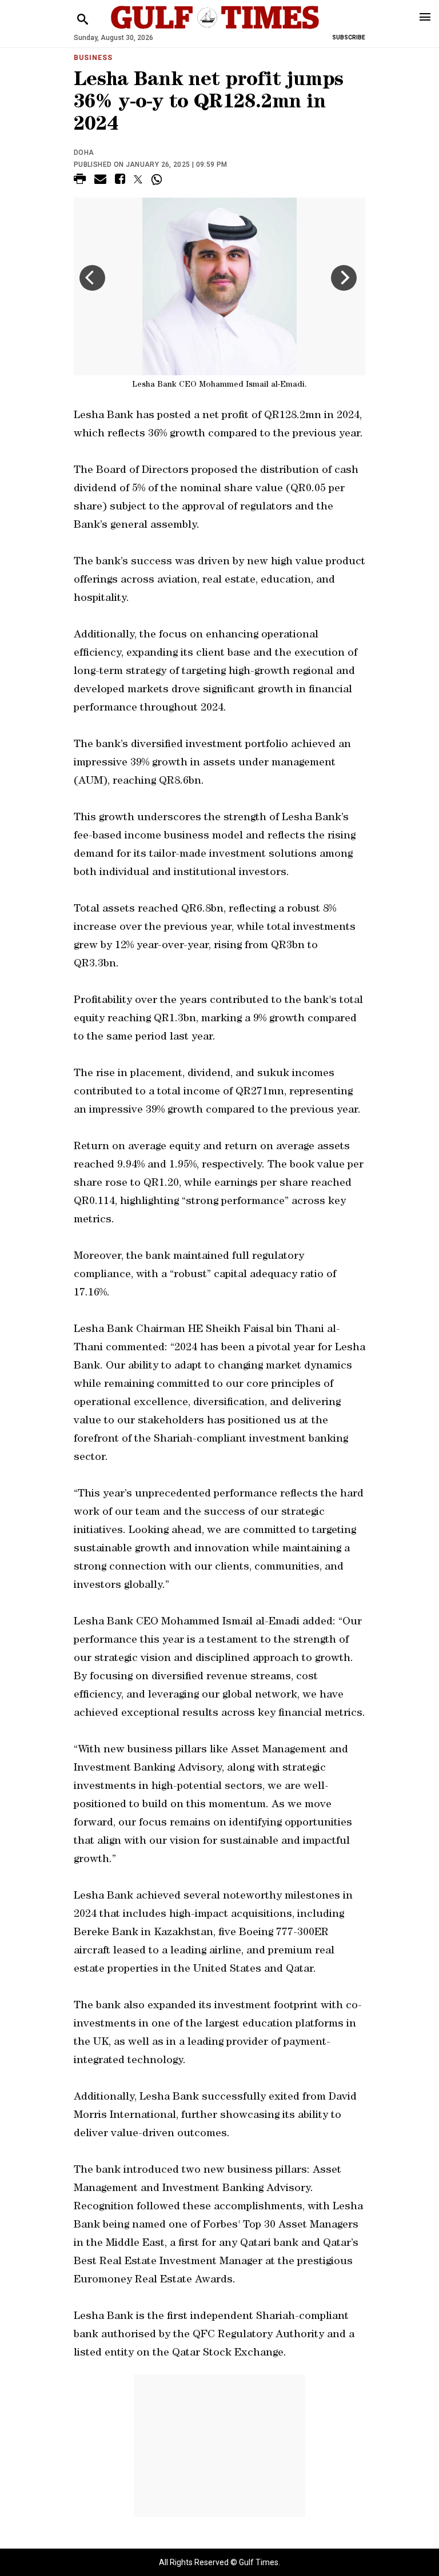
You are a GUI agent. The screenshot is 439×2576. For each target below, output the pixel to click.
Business (93, 58)
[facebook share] (120, 181)
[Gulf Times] (215, 28)
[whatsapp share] (158, 179)
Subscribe (349, 37)
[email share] (100, 181)
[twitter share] (138, 179)
